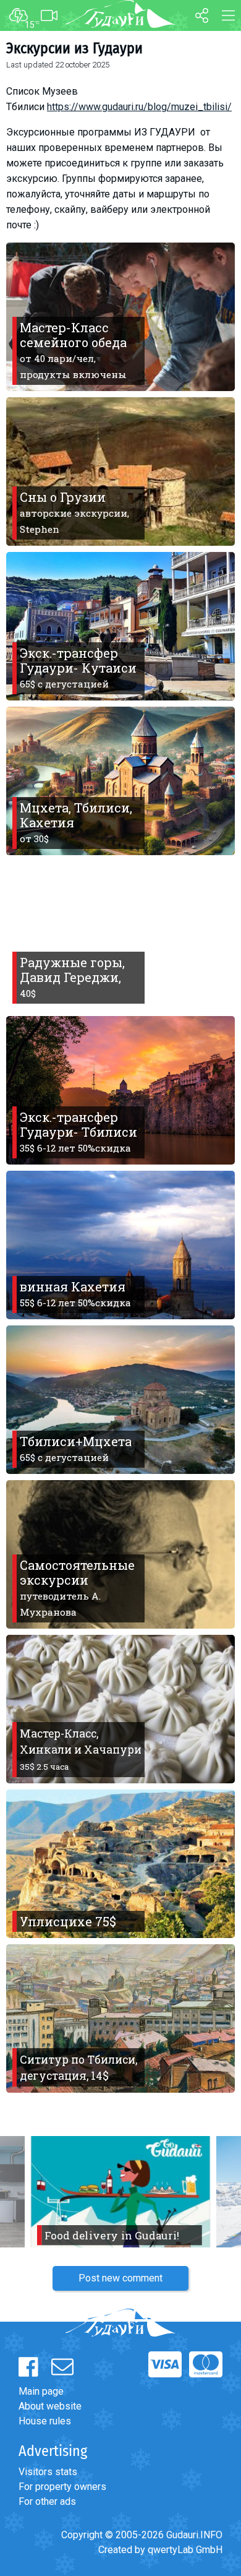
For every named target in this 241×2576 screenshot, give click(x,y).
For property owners (62, 2487)
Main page (41, 2391)
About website (50, 2406)
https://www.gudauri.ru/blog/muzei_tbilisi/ (139, 107)
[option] (120, 2192)
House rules (45, 2421)
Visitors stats (48, 2472)
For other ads (47, 2501)
